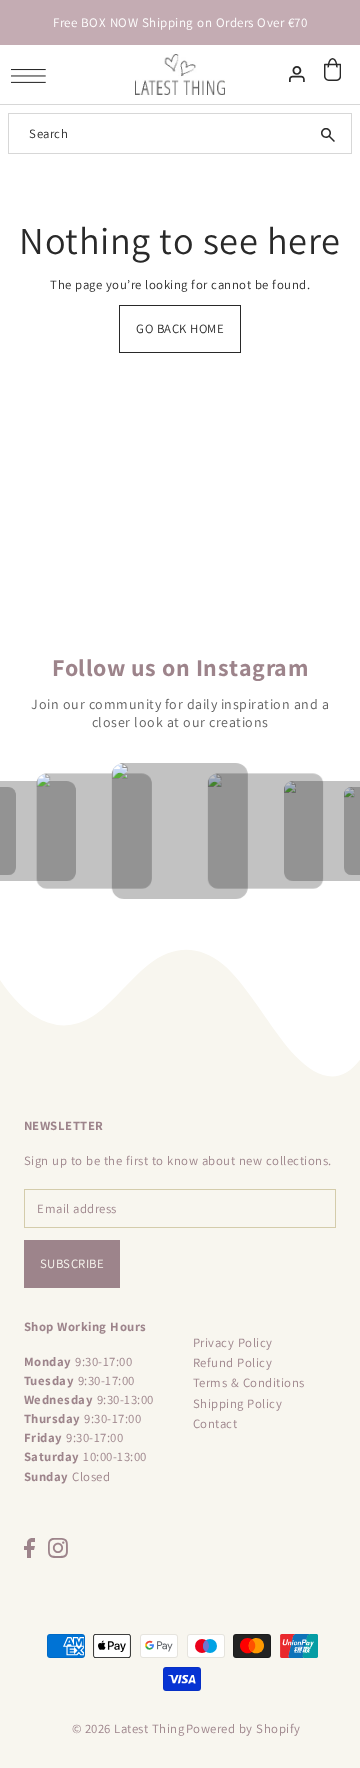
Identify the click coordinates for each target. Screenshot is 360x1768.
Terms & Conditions (249, 1382)
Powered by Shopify (243, 1728)
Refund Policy (233, 1362)
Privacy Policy (233, 1342)
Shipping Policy (238, 1403)
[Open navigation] (33, 75)
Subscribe (72, 1263)
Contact (215, 1423)
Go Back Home (180, 328)
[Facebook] (29, 1547)
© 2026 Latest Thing (128, 1728)
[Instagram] (58, 1547)
